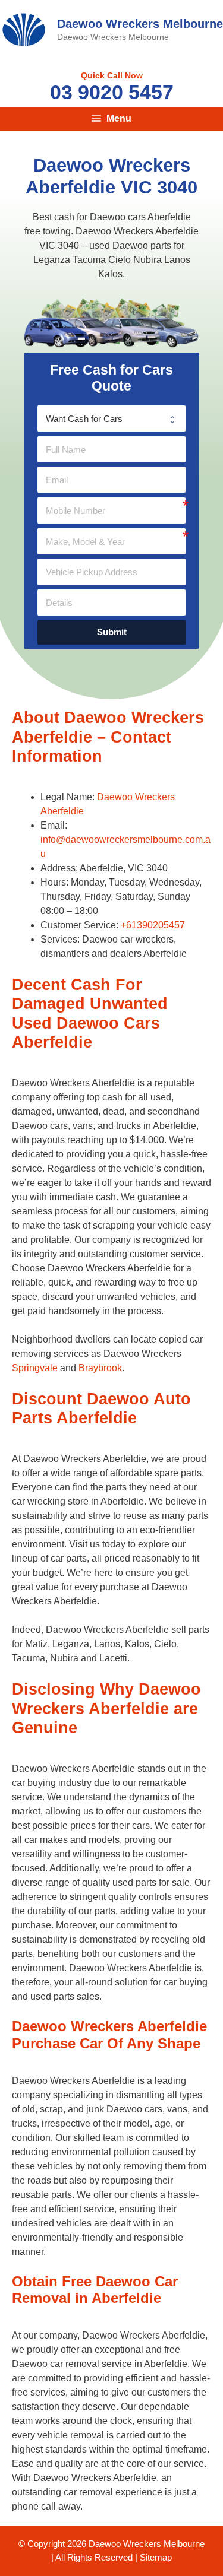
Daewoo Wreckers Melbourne (140, 24)
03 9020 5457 (112, 92)
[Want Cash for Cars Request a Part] (111, 418)
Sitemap (156, 2557)
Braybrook (100, 1368)
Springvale (35, 1368)
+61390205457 (153, 925)
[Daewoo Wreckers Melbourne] (24, 29)
